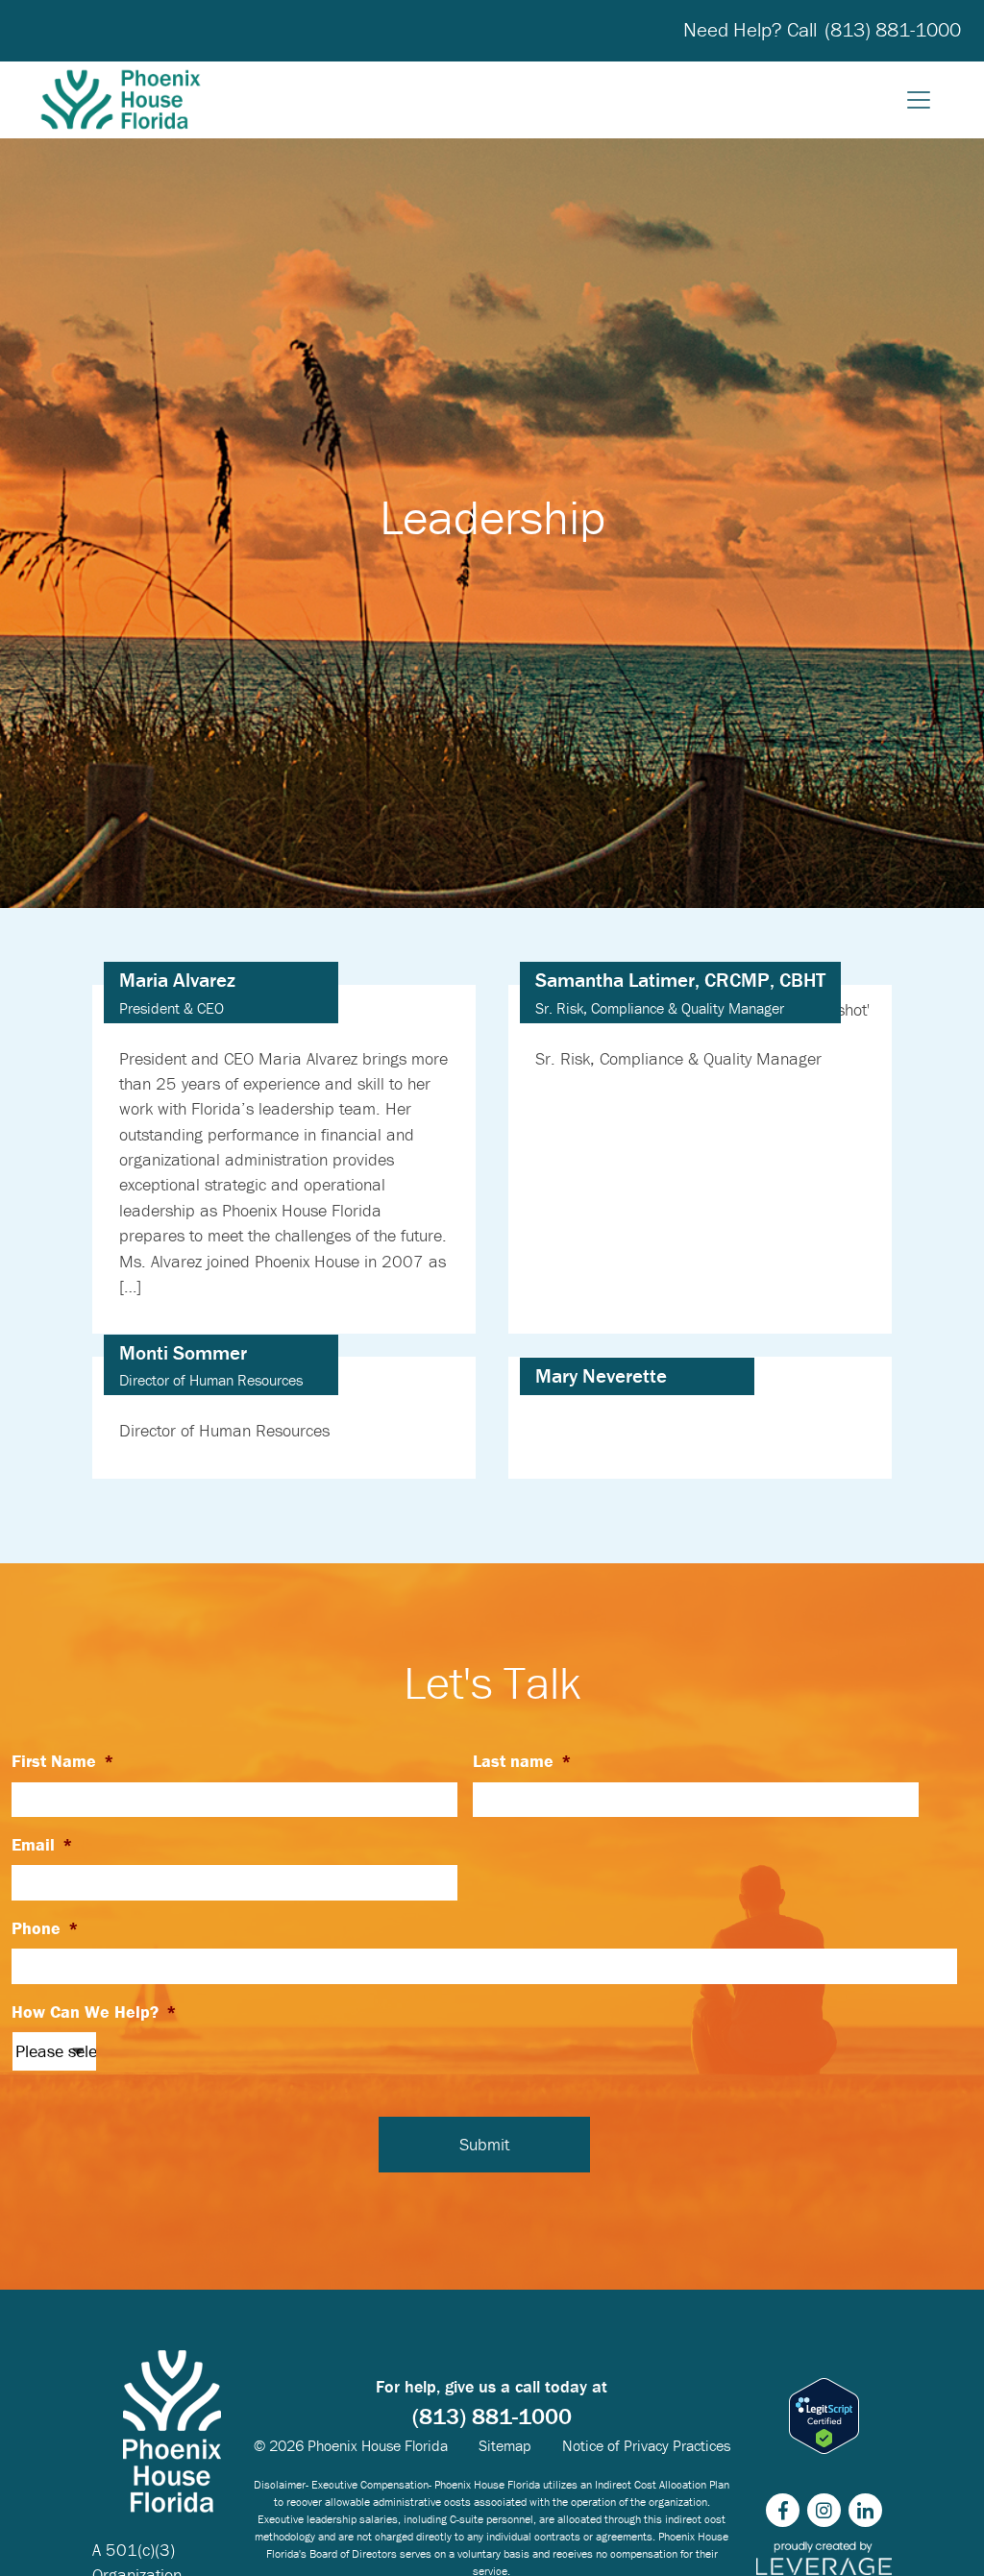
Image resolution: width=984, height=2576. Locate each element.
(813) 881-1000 (893, 30)
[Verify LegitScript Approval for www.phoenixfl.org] (824, 2416)
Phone (45, 1928)
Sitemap (505, 2445)
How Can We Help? (94, 2012)
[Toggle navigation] (919, 100)
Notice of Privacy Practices (646, 2445)
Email (42, 1845)
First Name (63, 1761)
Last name (522, 1761)
